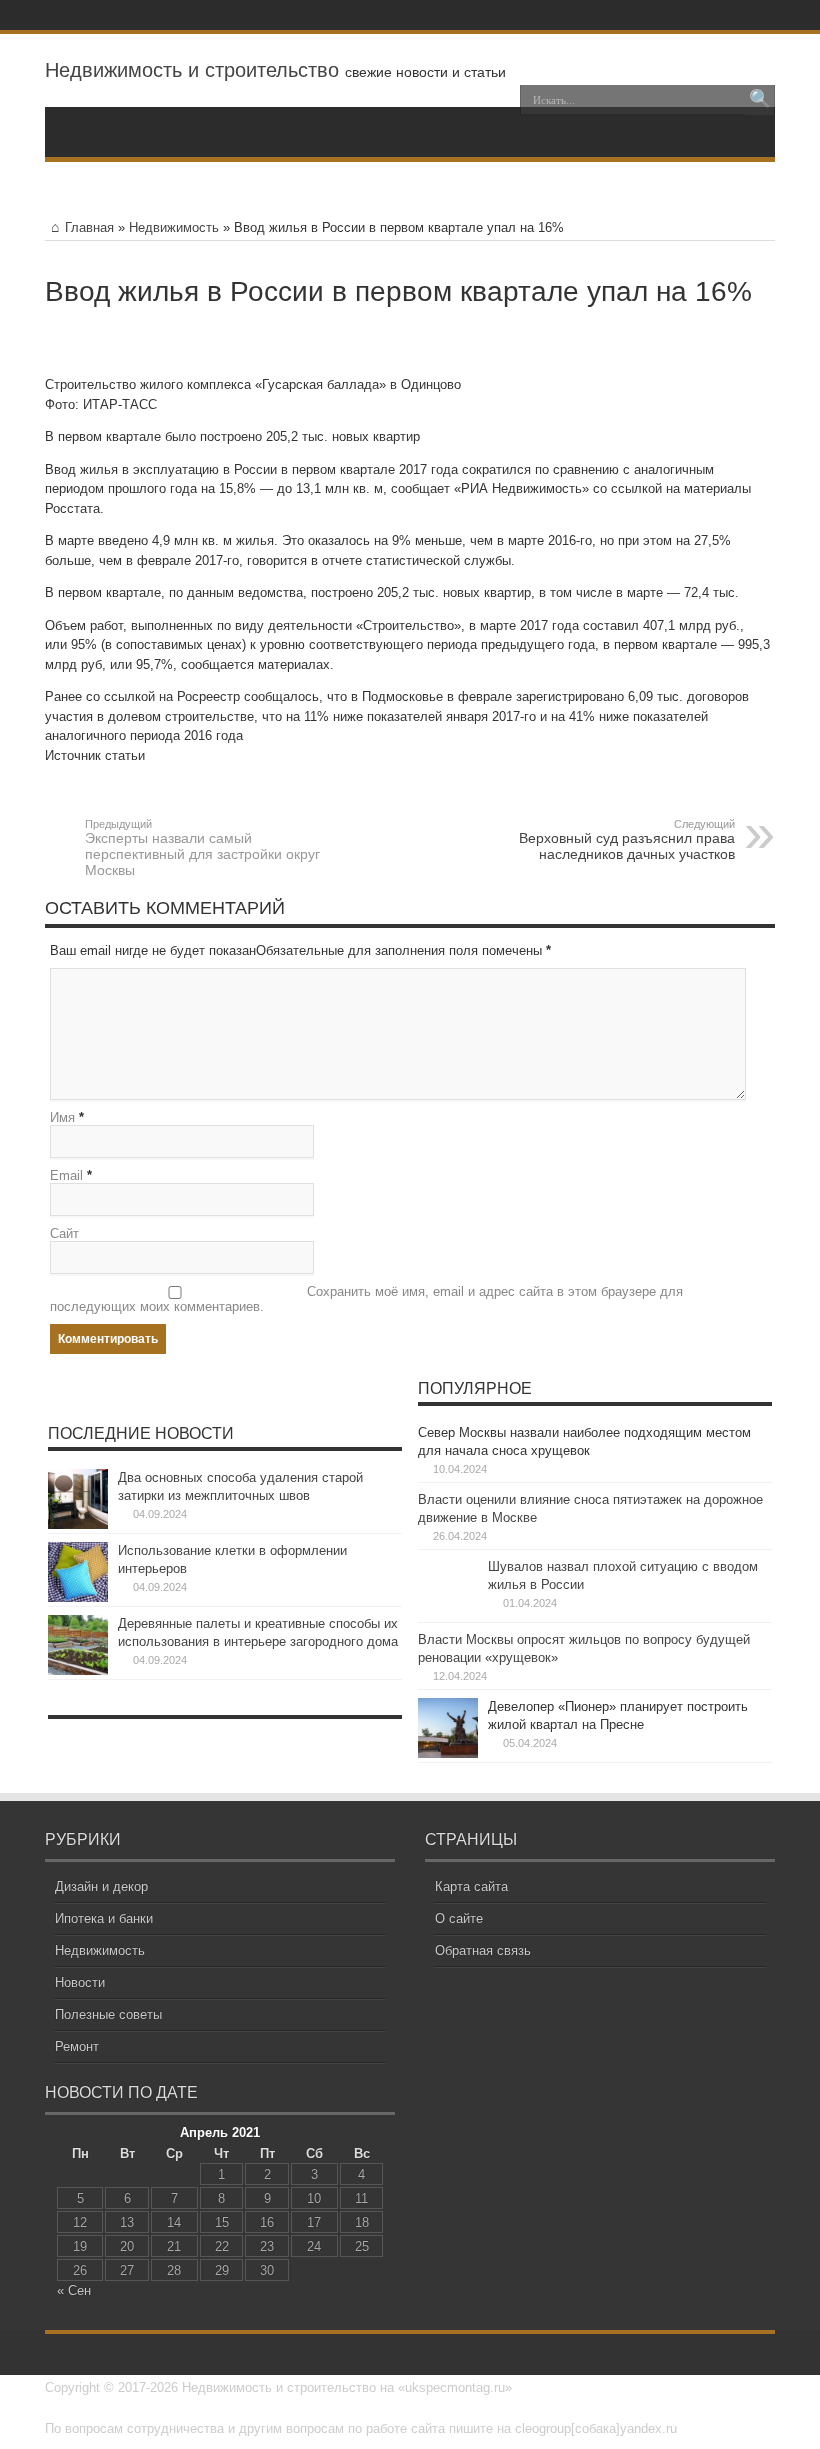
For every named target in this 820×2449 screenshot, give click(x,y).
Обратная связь (483, 1950)
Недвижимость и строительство (192, 70)
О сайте (459, 1918)
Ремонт (77, 2046)
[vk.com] (758, 15)
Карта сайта (471, 1886)
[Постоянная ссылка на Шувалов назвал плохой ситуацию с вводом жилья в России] (448, 1613)
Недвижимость (174, 227)
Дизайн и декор (101, 1886)
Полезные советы (108, 2014)
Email (66, 1175)
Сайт (64, 1233)
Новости (80, 1982)
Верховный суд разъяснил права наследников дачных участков (627, 840)
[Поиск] (760, 100)
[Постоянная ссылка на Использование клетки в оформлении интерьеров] (78, 1597)
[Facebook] (686, 15)
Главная (89, 227)
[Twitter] (710, 15)
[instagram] (734, 15)
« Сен (74, 2290)
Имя (62, 1117)
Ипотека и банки (104, 1918)
